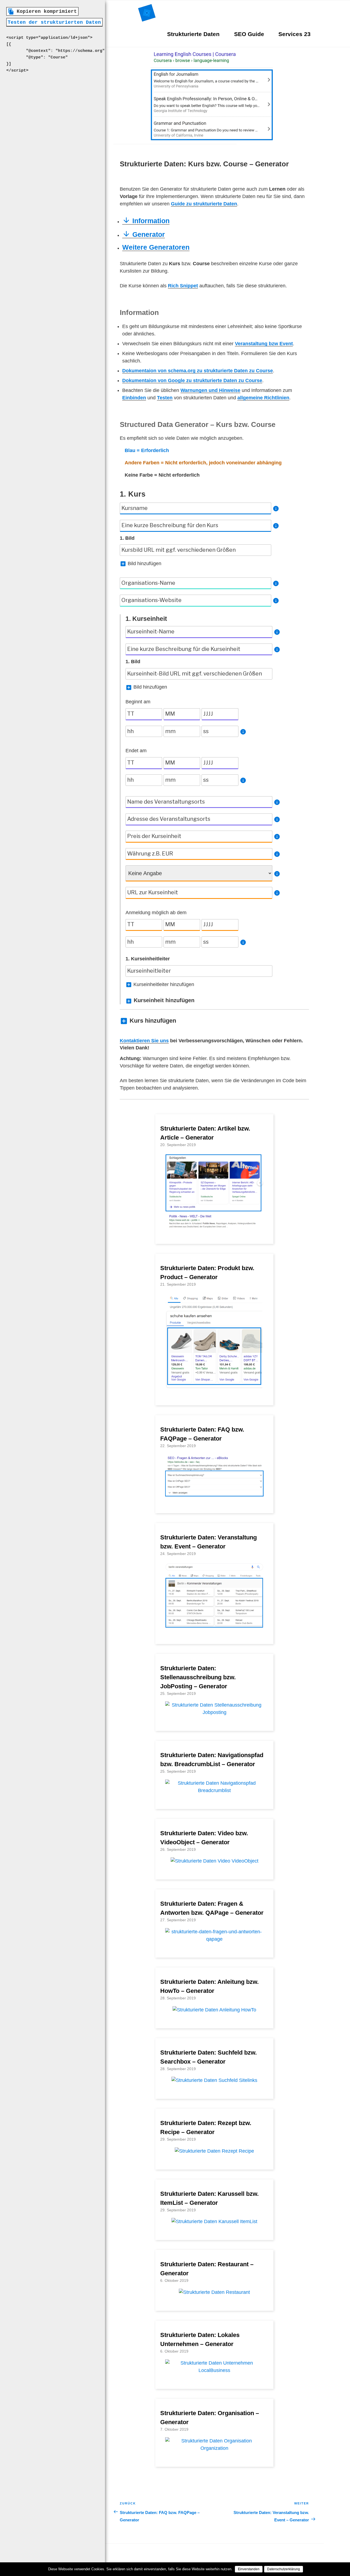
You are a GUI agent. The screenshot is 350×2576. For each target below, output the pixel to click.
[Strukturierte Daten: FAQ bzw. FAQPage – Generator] (214, 1495)
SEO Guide (249, 34)
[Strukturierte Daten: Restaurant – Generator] (214, 2292)
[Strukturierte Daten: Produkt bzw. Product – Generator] (214, 1387)
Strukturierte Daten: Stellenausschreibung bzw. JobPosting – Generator (198, 1677)
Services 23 (294, 34)
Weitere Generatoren (156, 247)
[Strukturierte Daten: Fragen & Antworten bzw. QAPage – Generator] (214, 1939)
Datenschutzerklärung (284, 2569)
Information (150, 221)
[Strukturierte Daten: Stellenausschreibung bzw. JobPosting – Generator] (214, 1712)
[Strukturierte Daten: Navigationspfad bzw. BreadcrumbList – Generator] (214, 1790)
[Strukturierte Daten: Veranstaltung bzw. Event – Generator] (214, 1625)
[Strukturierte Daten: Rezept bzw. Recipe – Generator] (214, 2151)
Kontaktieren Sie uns (144, 1041)
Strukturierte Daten (193, 34)
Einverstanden (249, 2569)
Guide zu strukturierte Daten (204, 204)
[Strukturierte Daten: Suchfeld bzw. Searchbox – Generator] (214, 2080)
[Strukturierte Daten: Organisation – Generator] (214, 2448)
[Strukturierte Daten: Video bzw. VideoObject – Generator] (215, 1861)
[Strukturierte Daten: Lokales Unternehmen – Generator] (214, 2370)
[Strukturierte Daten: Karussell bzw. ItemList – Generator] (214, 2221)
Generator (148, 234)
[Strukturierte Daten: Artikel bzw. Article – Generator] (214, 1225)
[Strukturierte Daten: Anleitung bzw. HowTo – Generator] (214, 2010)
